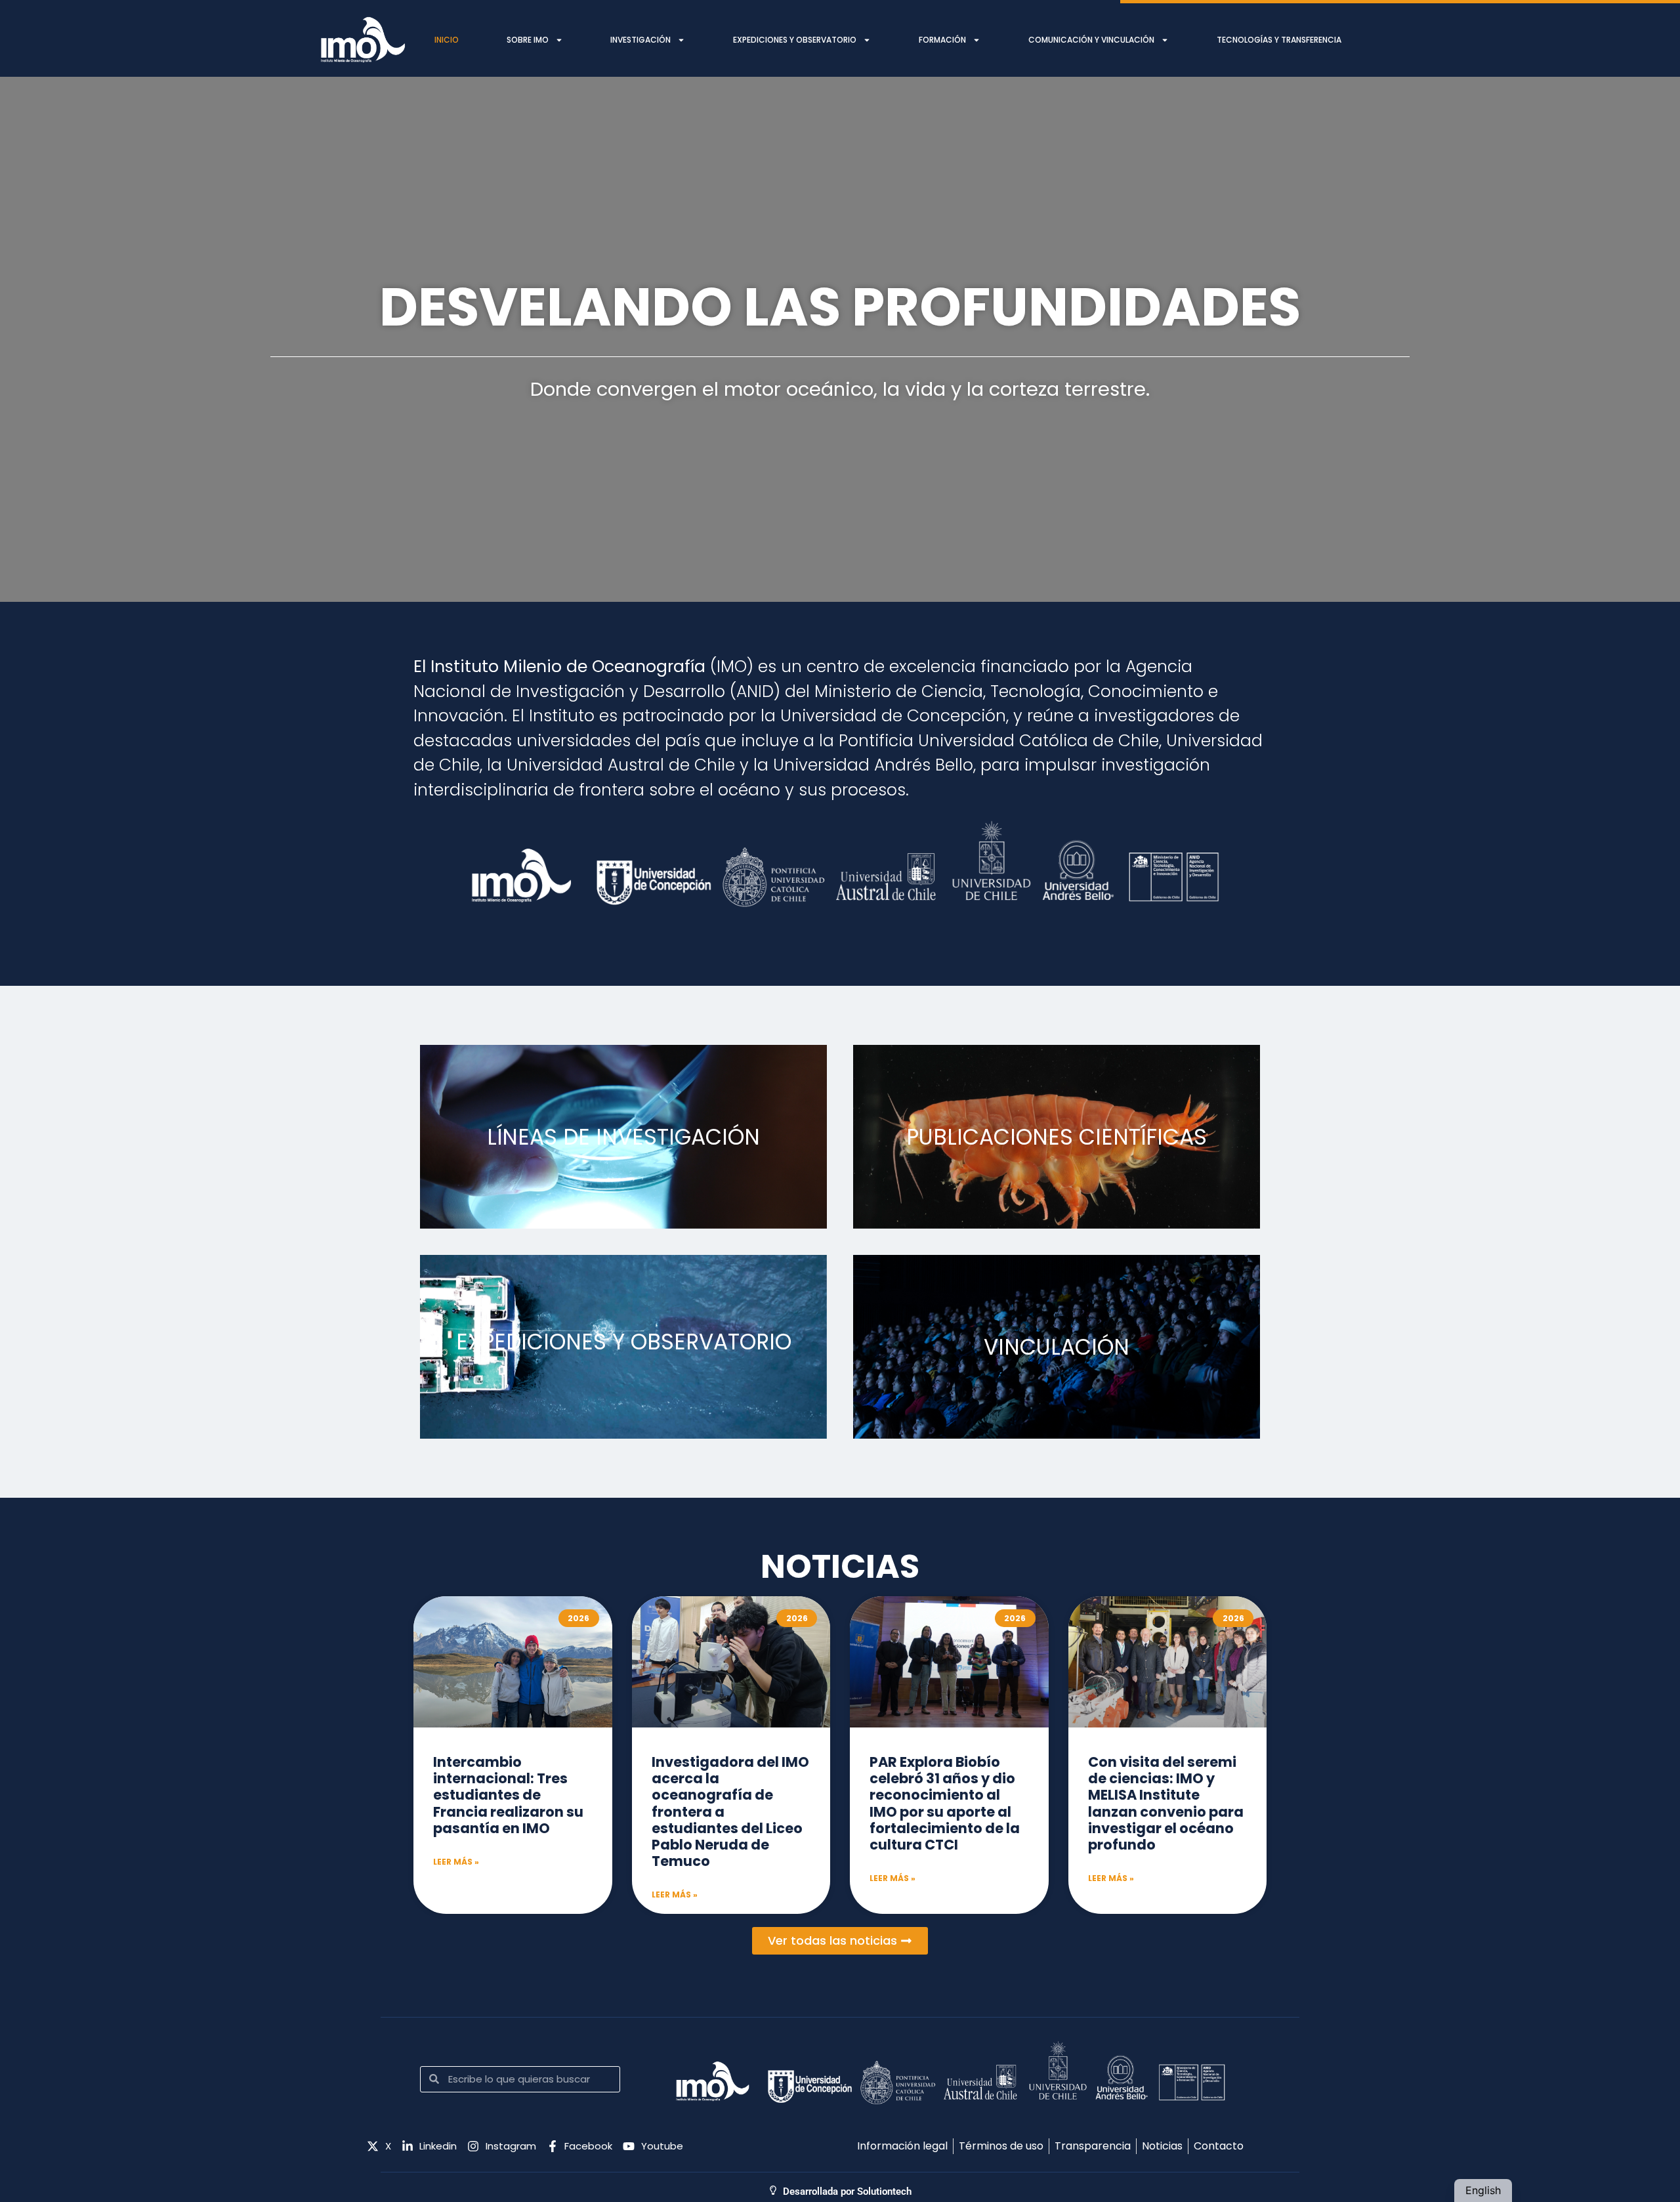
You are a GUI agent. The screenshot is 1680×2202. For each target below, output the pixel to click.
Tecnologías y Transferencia (1279, 40)
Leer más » (456, 1862)
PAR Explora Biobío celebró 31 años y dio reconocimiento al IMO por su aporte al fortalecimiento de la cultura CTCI (945, 1803)
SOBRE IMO (528, 40)
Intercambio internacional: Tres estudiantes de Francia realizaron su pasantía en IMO (508, 1795)
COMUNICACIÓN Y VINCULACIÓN (1091, 40)
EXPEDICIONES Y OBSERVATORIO (795, 40)
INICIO (447, 40)
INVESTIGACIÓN (640, 40)
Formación (942, 40)
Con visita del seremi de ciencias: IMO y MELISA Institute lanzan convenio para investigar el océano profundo (1166, 1803)
